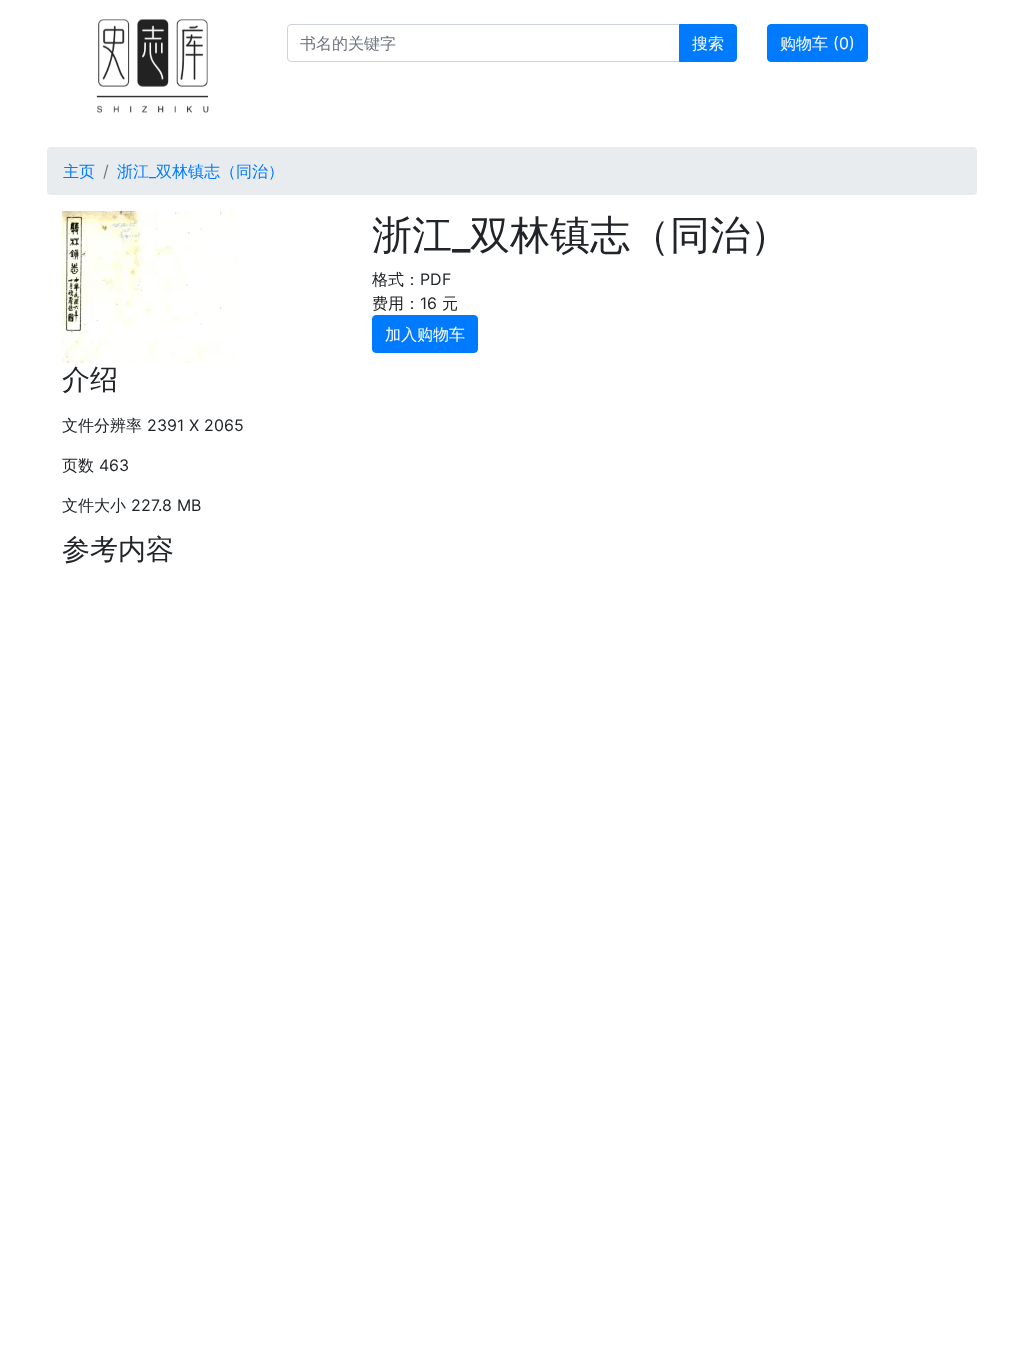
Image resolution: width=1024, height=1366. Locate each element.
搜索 (708, 43)
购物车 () (817, 43)
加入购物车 (425, 334)
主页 (79, 171)
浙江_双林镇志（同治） (200, 171)
